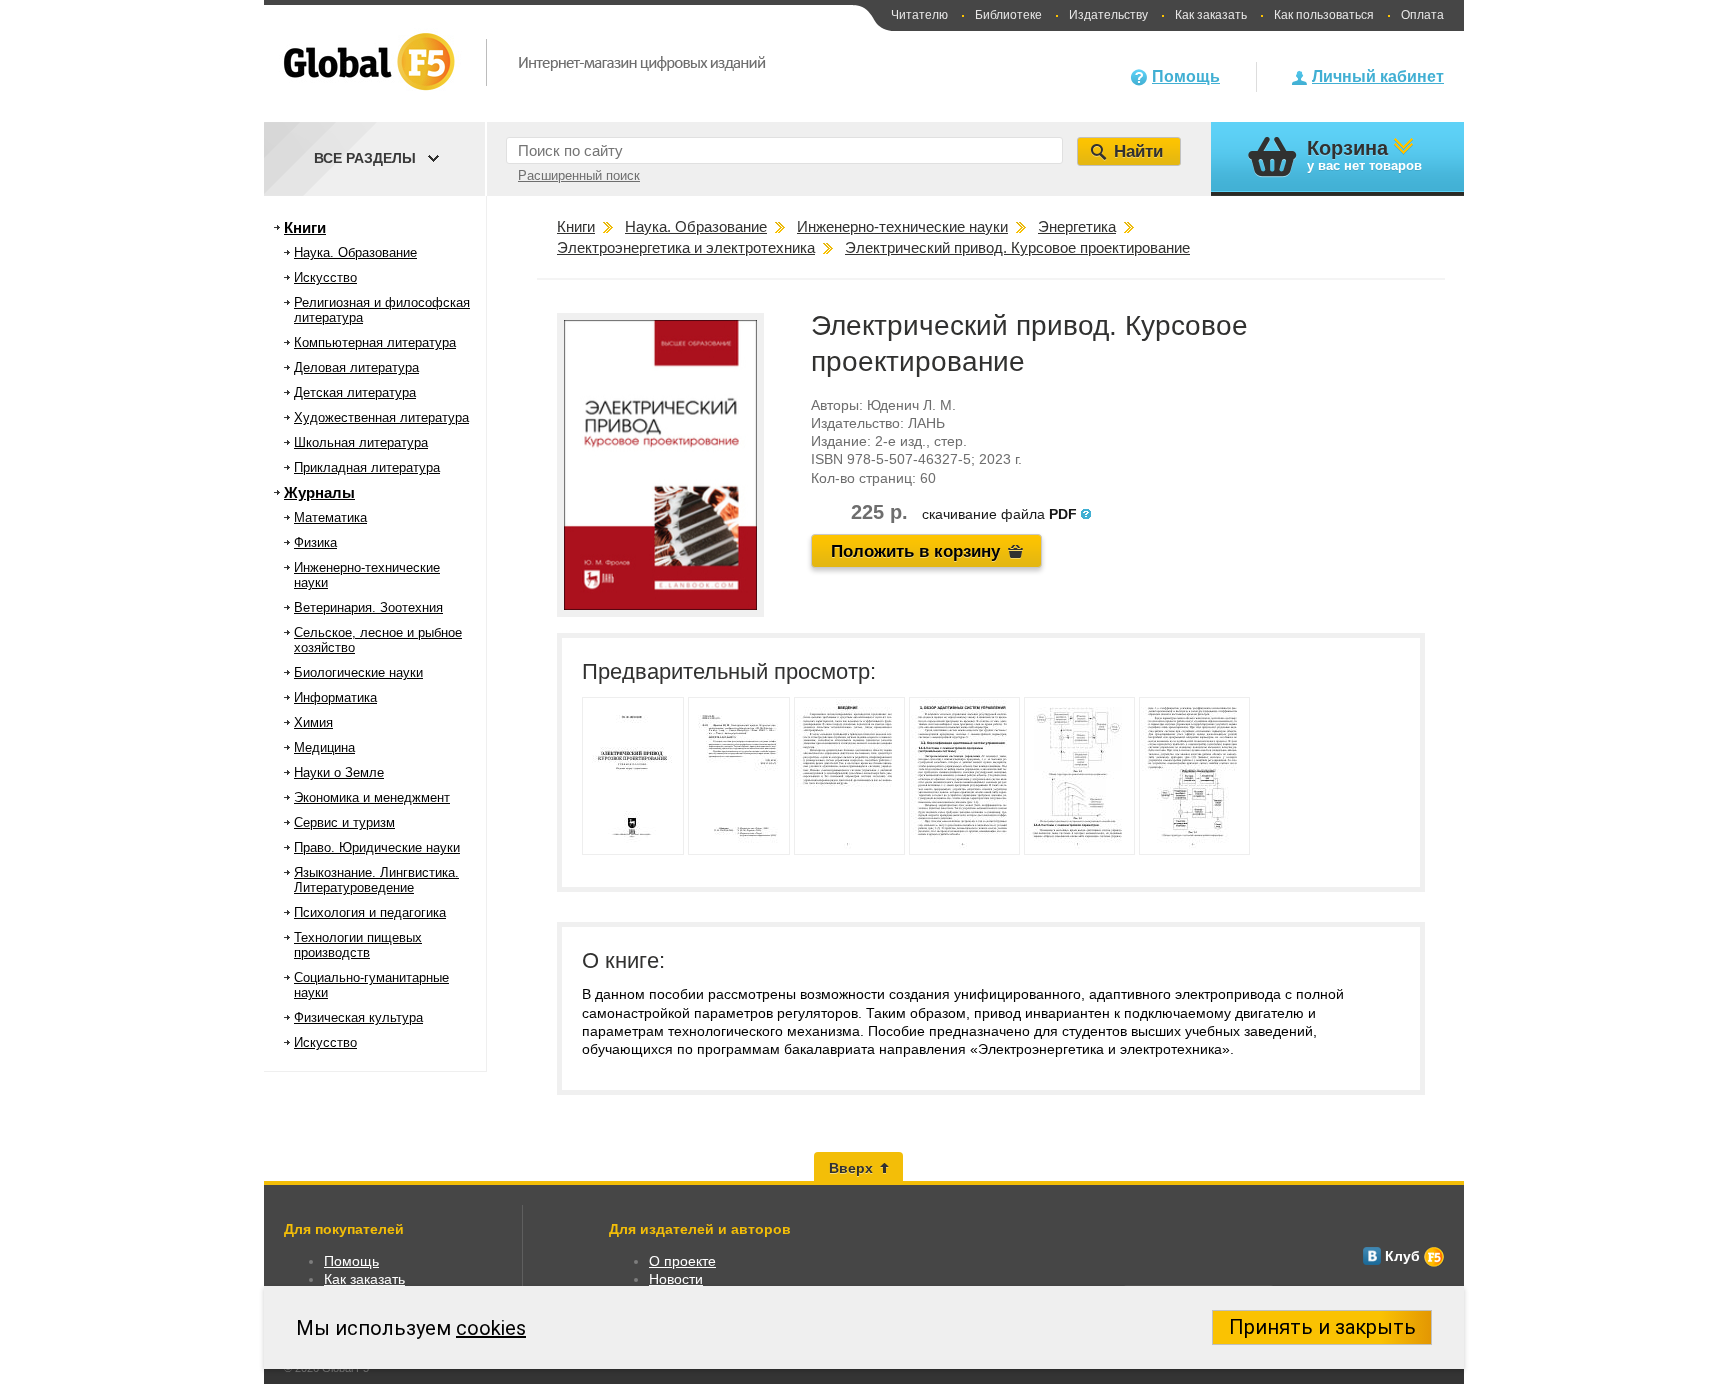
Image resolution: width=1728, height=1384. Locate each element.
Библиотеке (1008, 15)
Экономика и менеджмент (372, 797)
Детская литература (355, 392)
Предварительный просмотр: (729, 671)
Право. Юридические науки (377, 847)
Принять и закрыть (1322, 1327)
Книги (305, 227)
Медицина (324, 747)
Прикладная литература (367, 467)
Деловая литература (356, 367)
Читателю (919, 15)
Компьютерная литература (375, 342)
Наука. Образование (355, 252)
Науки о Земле (339, 772)
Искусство (325, 277)
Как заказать (1211, 15)
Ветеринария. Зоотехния (368, 607)
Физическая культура (358, 1017)
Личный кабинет (1378, 76)
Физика (315, 542)
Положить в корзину (915, 551)
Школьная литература (361, 442)
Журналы (319, 492)
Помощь (1186, 76)
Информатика (335, 697)
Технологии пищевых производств (358, 945)
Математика (330, 517)
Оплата (1422, 15)
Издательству (1108, 15)
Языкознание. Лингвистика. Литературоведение (376, 880)
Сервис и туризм (344, 822)
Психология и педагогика (370, 912)
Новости (676, 1279)
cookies (491, 1328)
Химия (313, 722)
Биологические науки (358, 672)
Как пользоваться (1324, 15)
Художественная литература (381, 417)
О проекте (682, 1261)
